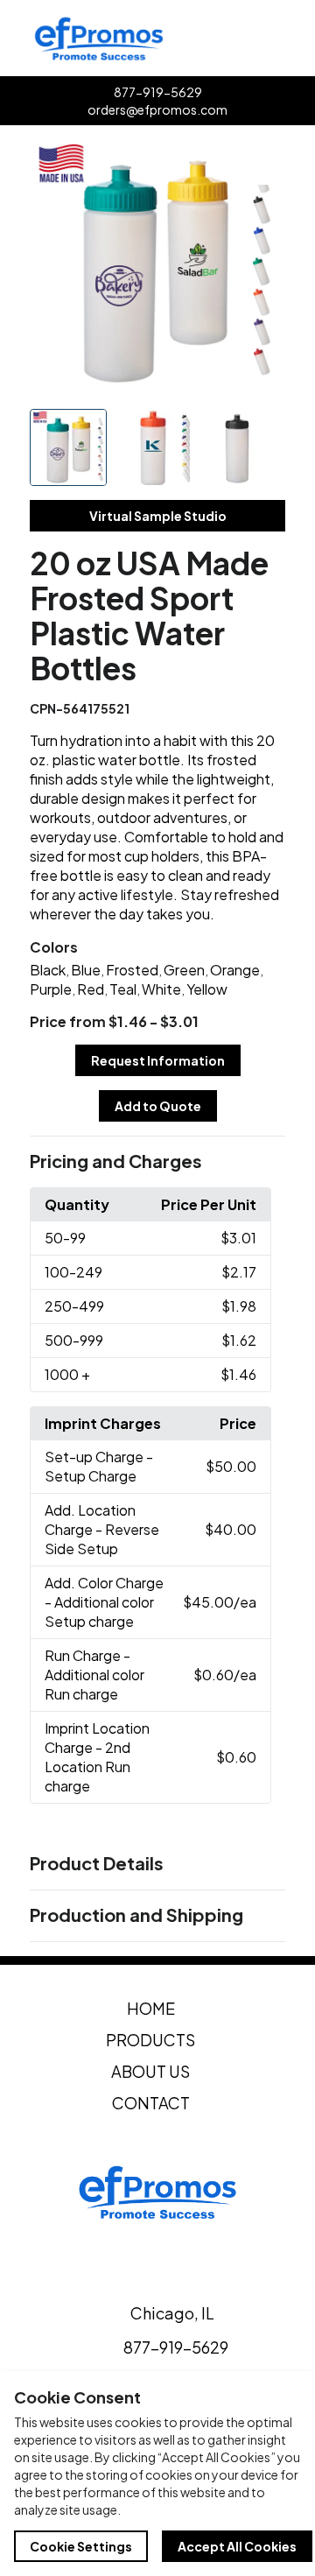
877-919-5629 (158, 92)
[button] (157, 1162)
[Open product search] (259, 39)
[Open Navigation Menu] (296, 39)
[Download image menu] (262, 162)
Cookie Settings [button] (81, 2546)
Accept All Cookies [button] (237, 2546)
